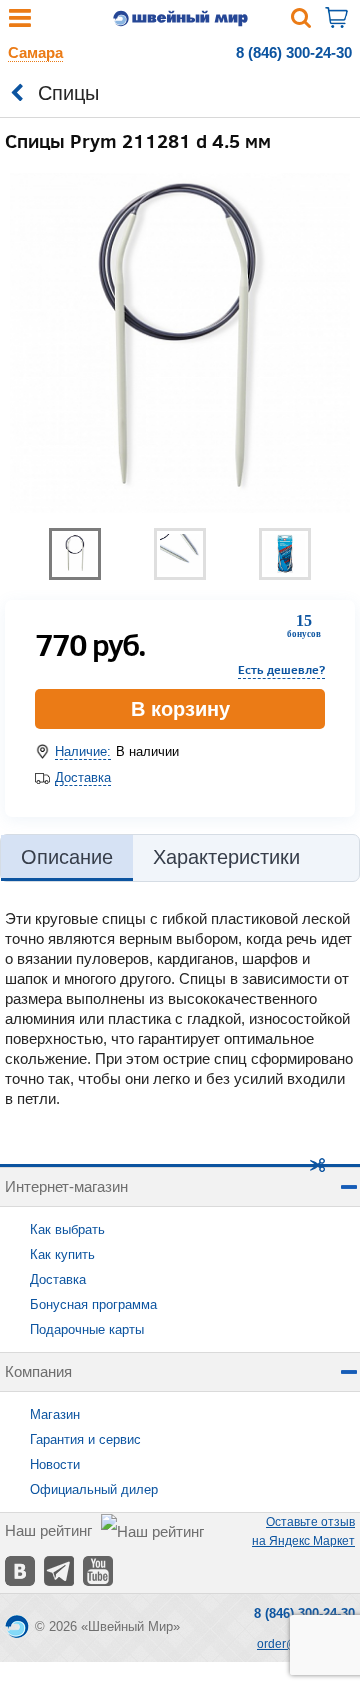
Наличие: (83, 751)
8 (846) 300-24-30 (294, 52)
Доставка (83, 777)
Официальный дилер (94, 1489)
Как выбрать (67, 1229)
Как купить (62, 1254)
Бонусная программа (93, 1304)
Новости (55, 1464)
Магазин (55, 1414)
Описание (67, 857)
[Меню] (20, 22)
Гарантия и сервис (85, 1439)
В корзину (180, 709)
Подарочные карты (87, 1329)
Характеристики (226, 857)
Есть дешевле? (281, 669)
